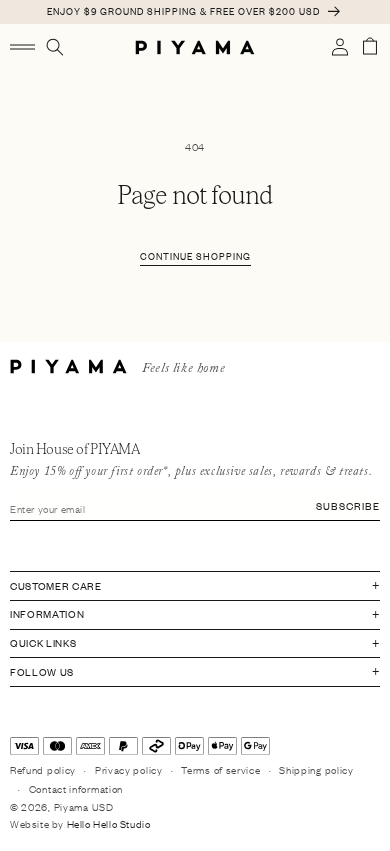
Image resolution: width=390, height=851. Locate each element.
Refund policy (43, 769)
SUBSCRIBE (348, 505)
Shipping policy (316, 769)
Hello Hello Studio (109, 823)
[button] (22, 47)
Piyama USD (84, 806)
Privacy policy (129, 769)
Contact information (76, 788)
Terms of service (220, 769)
